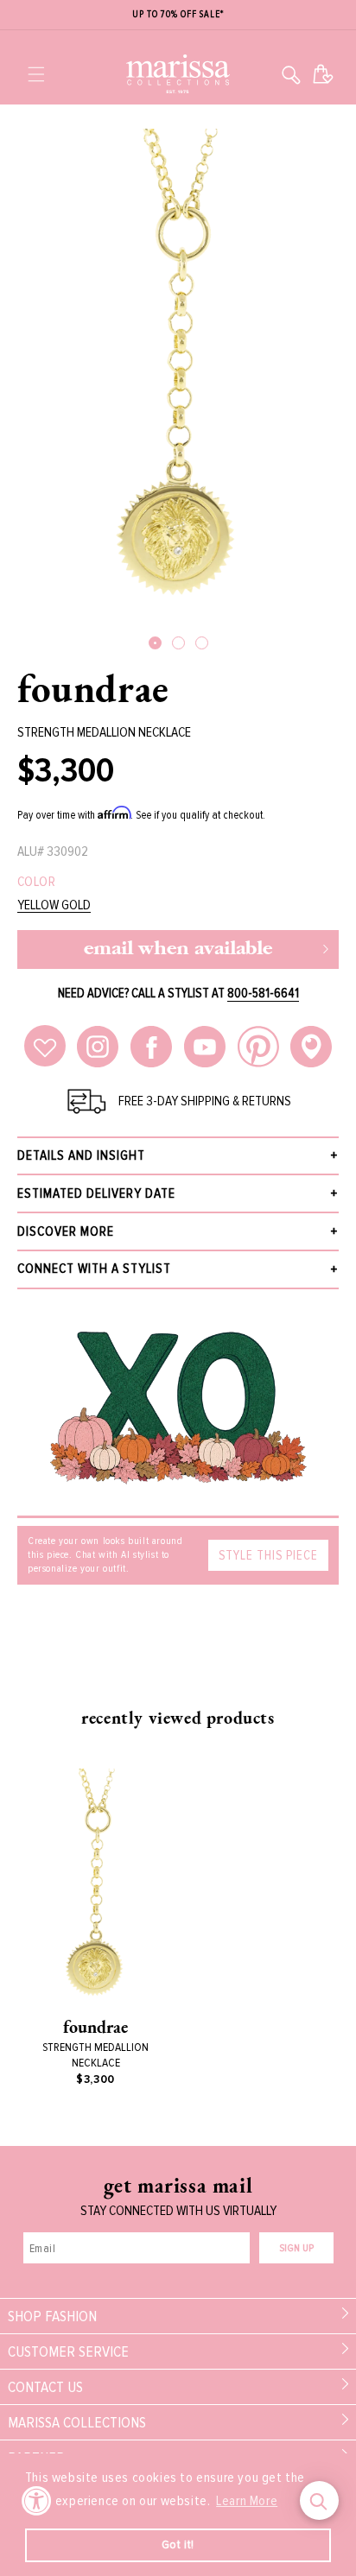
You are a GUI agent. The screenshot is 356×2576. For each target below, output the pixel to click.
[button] (36, 74)
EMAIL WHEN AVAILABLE (178, 949)
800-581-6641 (263, 993)
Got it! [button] (178, 2544)
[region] (178, 15)
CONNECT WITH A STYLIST (94, 1269)
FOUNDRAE (93, 688)
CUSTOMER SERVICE (68, 2351)
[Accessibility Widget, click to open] (37, 2500)
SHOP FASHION (52, 2316)
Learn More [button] (247, 2501)
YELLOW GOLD (54, 905)
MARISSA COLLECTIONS (77, 2422)
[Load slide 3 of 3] (202, 643)
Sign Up (296, 2248)
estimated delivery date (96, 1193)
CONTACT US (45, 2387)
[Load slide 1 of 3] (155, 643)
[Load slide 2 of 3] (178, 643)
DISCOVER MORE (66, 1231)
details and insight (81, 1155)
